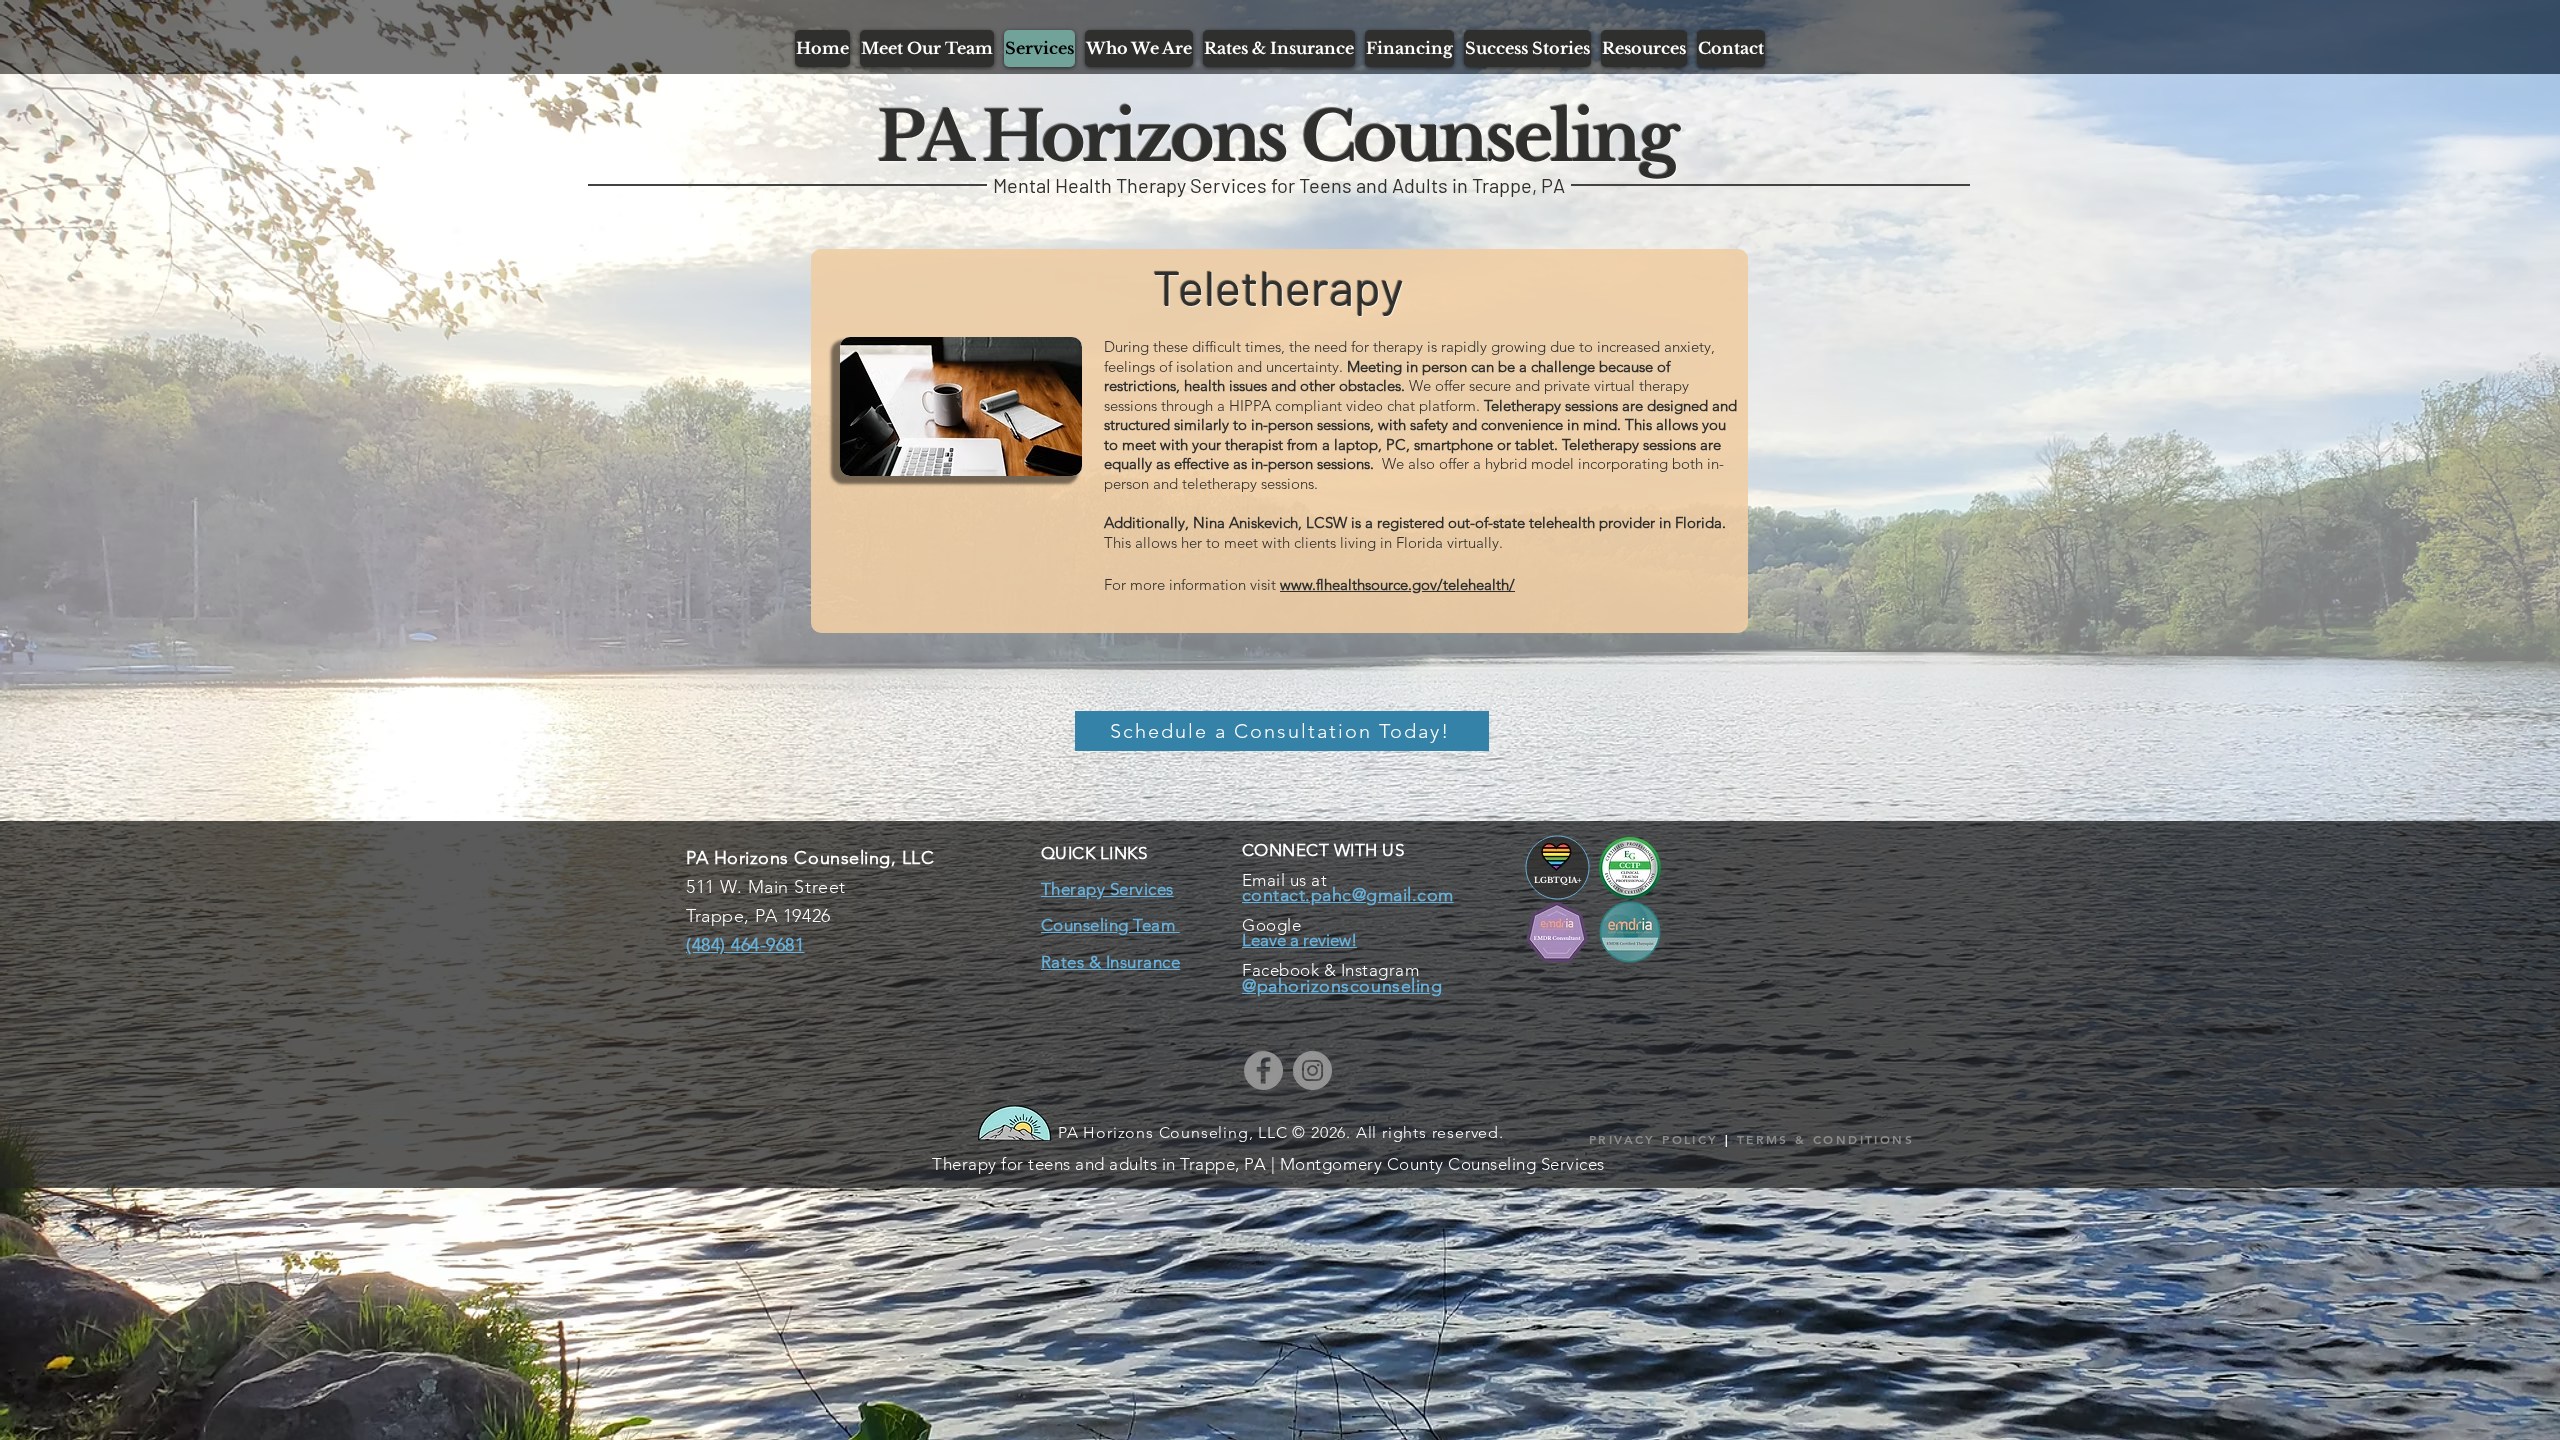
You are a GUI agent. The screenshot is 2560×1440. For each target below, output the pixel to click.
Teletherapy (1278, 286)
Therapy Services (1107, 889)
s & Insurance (1128, 962)
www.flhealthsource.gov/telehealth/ (1397, 584)
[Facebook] (1263, 1070)
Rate (1059, 962)
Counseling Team (1110, 925)
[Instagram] (1312, 1070)
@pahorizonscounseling (1342, 986)
